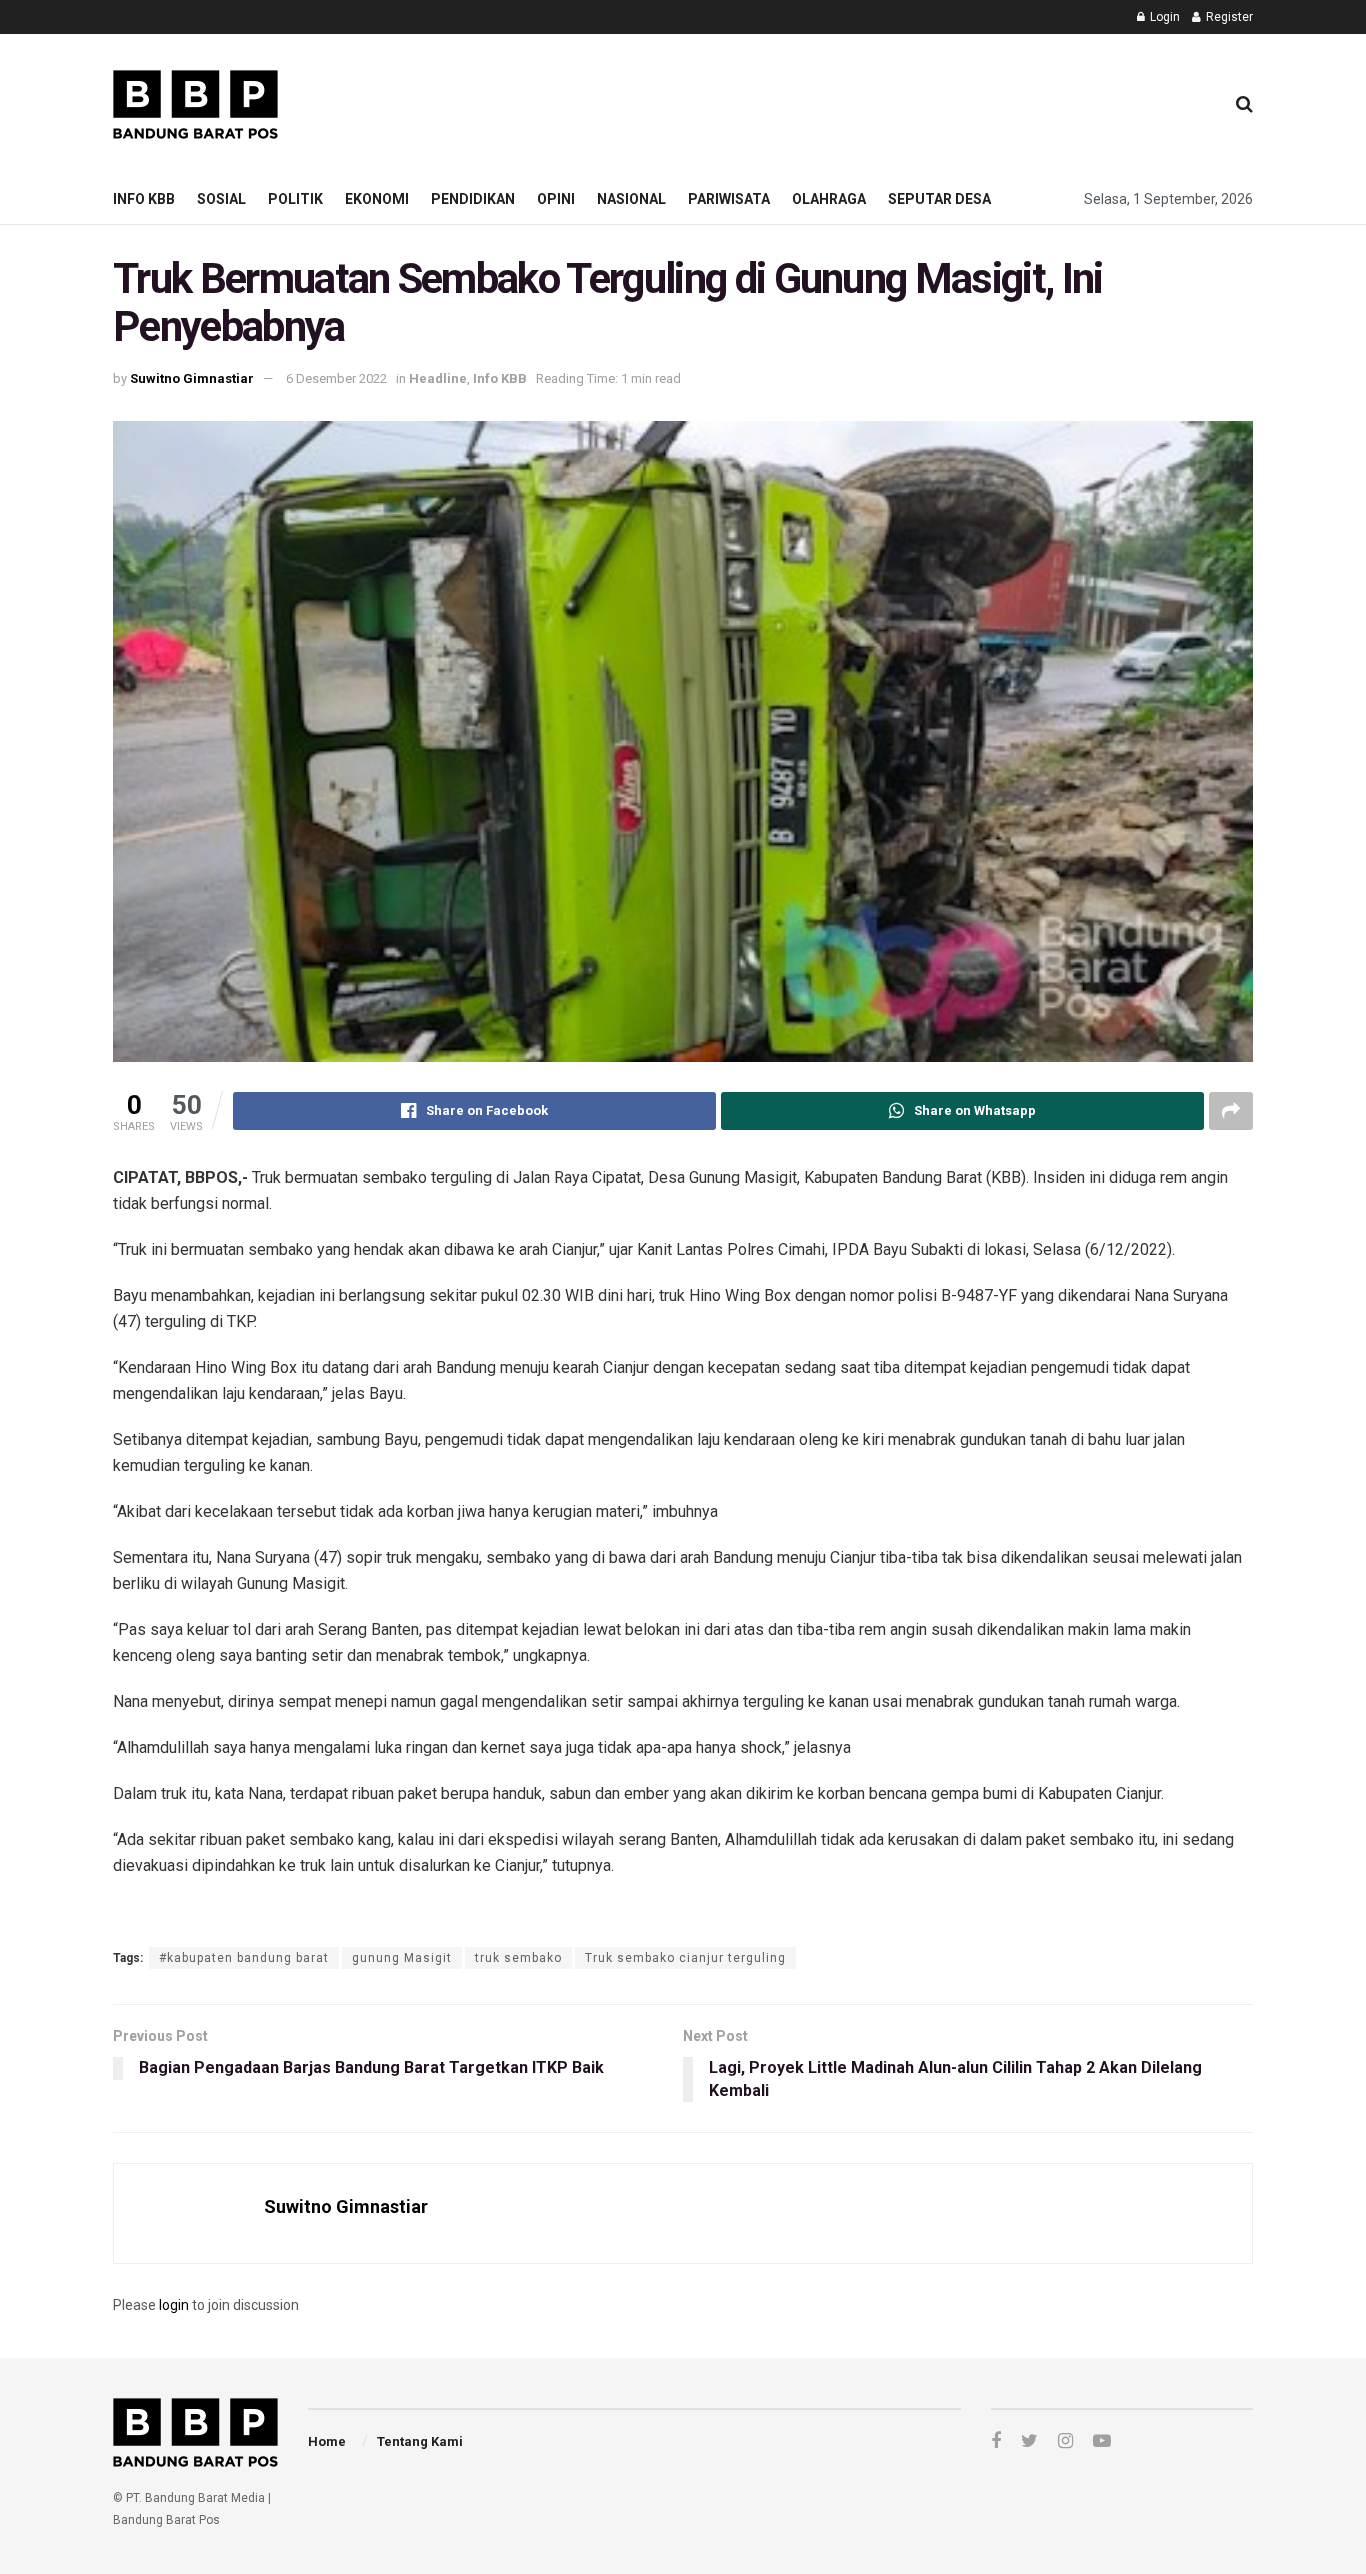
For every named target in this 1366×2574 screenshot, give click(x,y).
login (174, 2305)
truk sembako (518, 1958)
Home (327, 2441)
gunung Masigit (402, 1958)
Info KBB (144, 199)
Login (1163, 17)
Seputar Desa (939, 199)
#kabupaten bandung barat (244, 1958)
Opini (556, 199)
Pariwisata (729, 199)
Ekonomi (377, 199)
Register (1228, 17)
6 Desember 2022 (336, 378)
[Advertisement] (844, 101)
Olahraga (829, 199)
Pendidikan (473, 199)
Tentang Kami (420, 2441)
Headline (438, 378)
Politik (295, 199)
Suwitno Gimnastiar (192, 378)
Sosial (221, 199)
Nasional (631, 199)
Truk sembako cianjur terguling (685, 1958)
